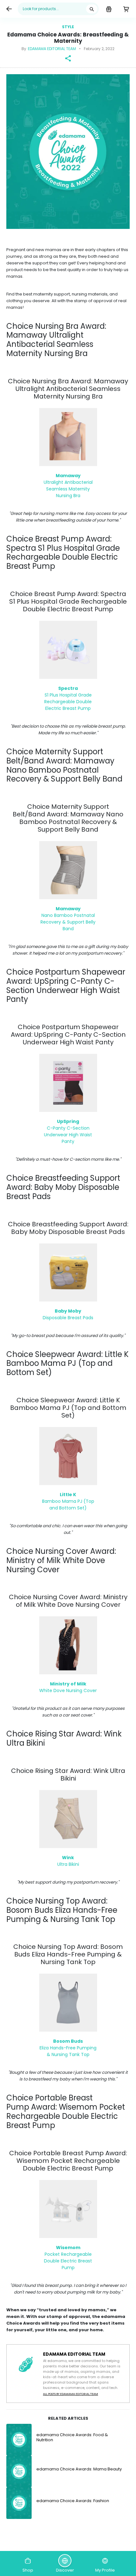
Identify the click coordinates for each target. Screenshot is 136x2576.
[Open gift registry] (109, 9)
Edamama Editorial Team (52, 49)
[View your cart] (126, 9)
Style (68, 27)
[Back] (9, 9)
